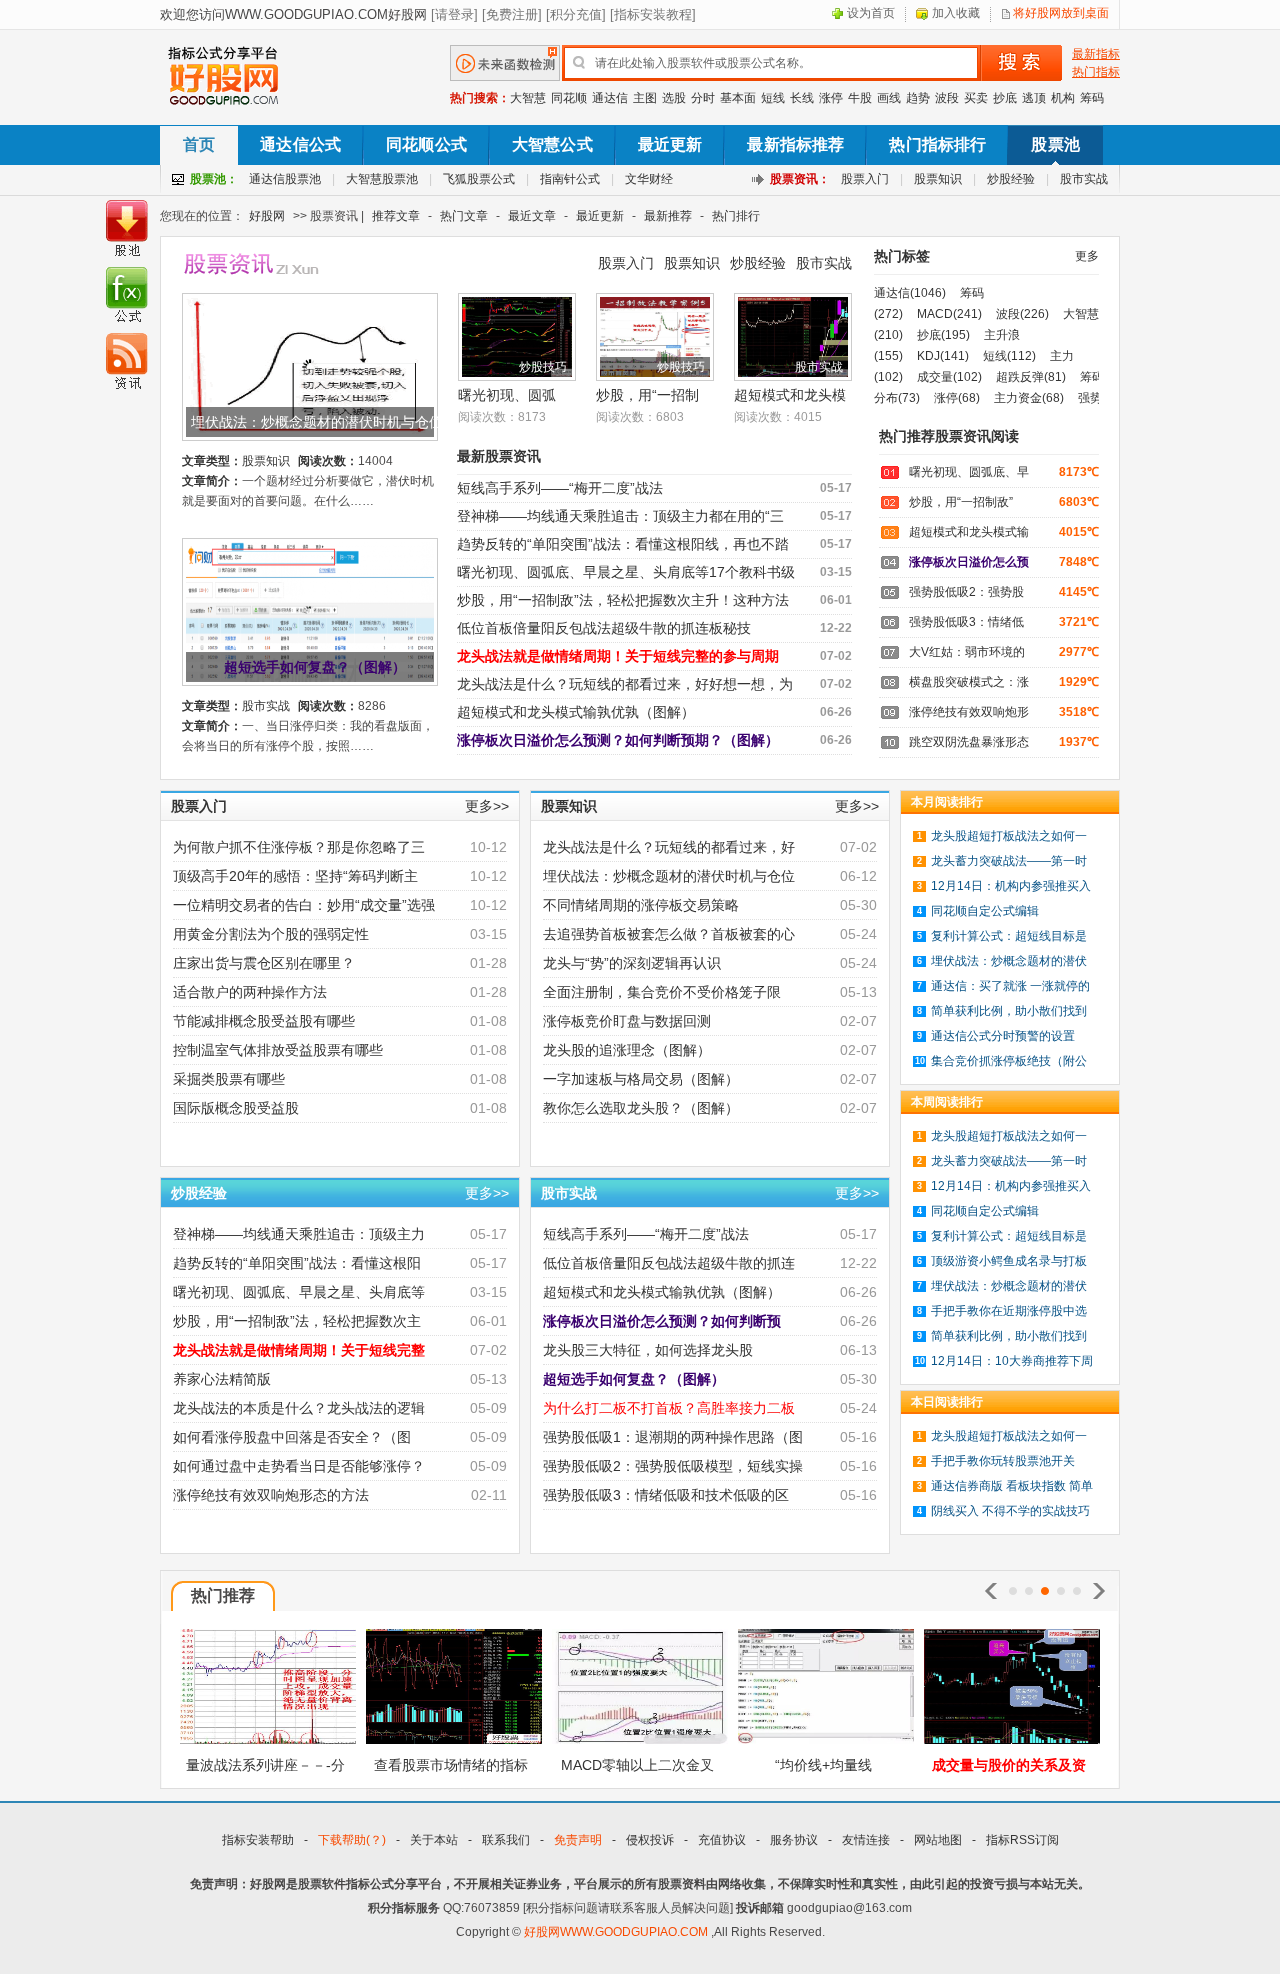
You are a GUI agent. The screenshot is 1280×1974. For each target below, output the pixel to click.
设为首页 (871, 13)
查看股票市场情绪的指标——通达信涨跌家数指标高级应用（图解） (451, 1771)
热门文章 (464, 216)
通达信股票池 (285, 179)
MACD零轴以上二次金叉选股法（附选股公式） (637, 1771)
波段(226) (1022, 314)
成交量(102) (949, 377)
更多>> (487, 806)
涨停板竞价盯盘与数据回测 (627, 1021)
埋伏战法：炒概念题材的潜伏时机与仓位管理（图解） (317, 422)
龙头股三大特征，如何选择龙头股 (648, 1350)
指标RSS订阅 (1022, 1840)
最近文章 (532, 216)
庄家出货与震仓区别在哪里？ (264, 963)
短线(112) (1009, 356)
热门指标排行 (937, 144)
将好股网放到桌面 (1061, 13)
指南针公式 (570, 179)
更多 (1087, 256)
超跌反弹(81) (1031, 377)
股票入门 (865, 179)
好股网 (267, 216)
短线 (773, 98)
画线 (889, 98)
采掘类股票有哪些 (229, 1079)
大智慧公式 (552, 144)
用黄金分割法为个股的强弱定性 (271, 934)
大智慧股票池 (382, 179)
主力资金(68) (1029, 398)
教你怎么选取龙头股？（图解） (641, 1108)
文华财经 (649, 179)
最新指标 (1096, 54)
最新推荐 (668, 216)
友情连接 (866, 1840)
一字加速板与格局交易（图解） (641, 1079)
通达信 (610, 98)
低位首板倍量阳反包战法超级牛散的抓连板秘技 (604, 628)
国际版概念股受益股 (236, 1108)
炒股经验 (1011, 179)
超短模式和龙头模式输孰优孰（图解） (576, 712)
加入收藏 (956, 13)
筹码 (1092, 98)
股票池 (1055, 144)
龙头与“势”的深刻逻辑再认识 (632, 963)
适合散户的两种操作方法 (250, 992)
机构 (1063, 98)
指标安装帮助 (258, 1840)
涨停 (831, 98)
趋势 (918, 98)
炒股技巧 (543, 367)
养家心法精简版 (222, 1379)
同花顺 (569, 98)
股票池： (214, 179)
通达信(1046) (910, 293)
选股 (674, 98)
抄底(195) (943, 335)
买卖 (976, 98)
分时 (703, 98)
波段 (947, 98)
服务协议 (794, 1840)
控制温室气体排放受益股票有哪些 (278, 1050)
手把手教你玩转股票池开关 (1003, 1461)
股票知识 (938, 179)
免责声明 (578, 1840)
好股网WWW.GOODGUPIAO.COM (617, 1932)
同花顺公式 (426, 144)
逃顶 (1034, 98)
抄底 (1005, 98)
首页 (199, 144)
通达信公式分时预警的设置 (1003, 1036)
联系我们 (506, 1840)
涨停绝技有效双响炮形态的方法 (271, 1495)
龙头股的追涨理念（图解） (627, 1050)
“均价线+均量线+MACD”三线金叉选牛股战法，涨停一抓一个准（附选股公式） (823, 1771)
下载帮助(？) (352, 1840)
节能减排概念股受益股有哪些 (264, 1021)
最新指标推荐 (795, 144)
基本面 (738, 98)
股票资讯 (272, 264)
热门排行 (736, 216)
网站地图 (938, 1840)
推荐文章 (396, 216)
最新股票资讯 (499, 456)
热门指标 (1096, 72)
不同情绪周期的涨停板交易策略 (641, 905)
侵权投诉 (650, 1840)
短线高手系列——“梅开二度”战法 (560, 488)
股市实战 (1084, 179)
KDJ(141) (943, 356)
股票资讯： (800, 179)
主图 (645, 98)
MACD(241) (949, 314)
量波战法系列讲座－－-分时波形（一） (265, 1771)
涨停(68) (957, 398)
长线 (802, 98)
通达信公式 (300, 144)
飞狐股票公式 (479, 179)
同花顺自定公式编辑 (985, 911)
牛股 (860, 98)
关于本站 (434, 1840)
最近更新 (670, 144)
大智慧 (528, 98)
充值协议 (722, 1840)
